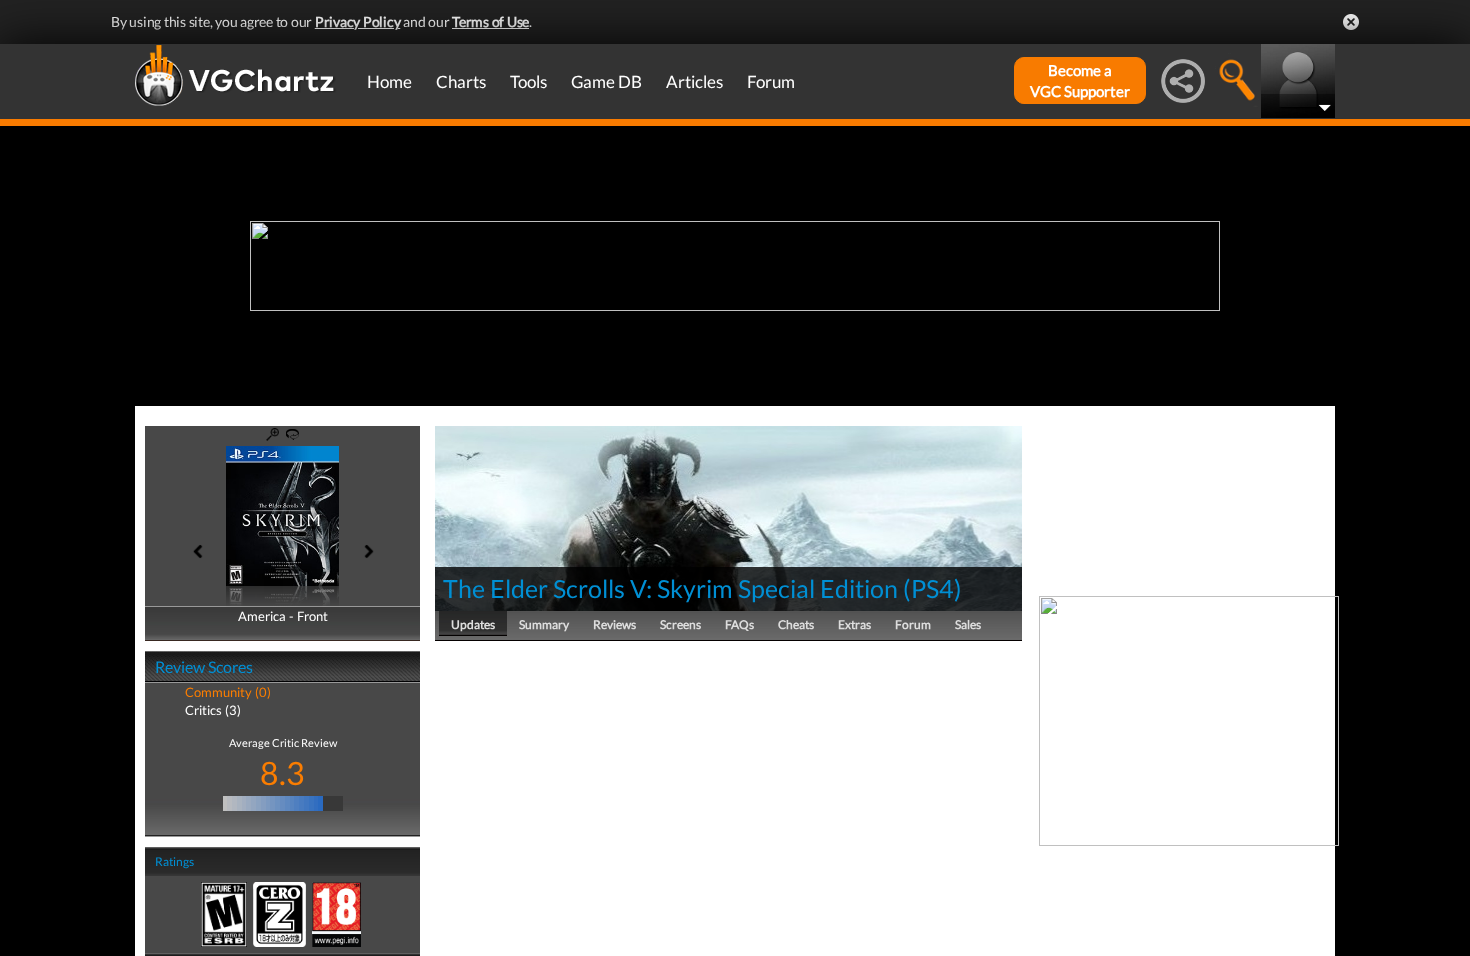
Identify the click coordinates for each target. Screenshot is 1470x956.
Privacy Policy (358, 21)
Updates (473, 624)
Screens (680, 624)
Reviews (614, 624)
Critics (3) (213, 710)
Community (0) (228, 692)
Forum (771, 81)
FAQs (739, 624)
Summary (544, 624)
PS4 (932, 588)
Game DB (606, 81)
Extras (854, 624)
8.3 (282, 772)
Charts (461, 81)
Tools (528, 81)
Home (389, 81)
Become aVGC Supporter (1080, 80)
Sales (968, 624)
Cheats (796, 624)
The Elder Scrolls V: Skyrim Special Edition (670, 588)
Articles (694, 81)
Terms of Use (490, 21)
